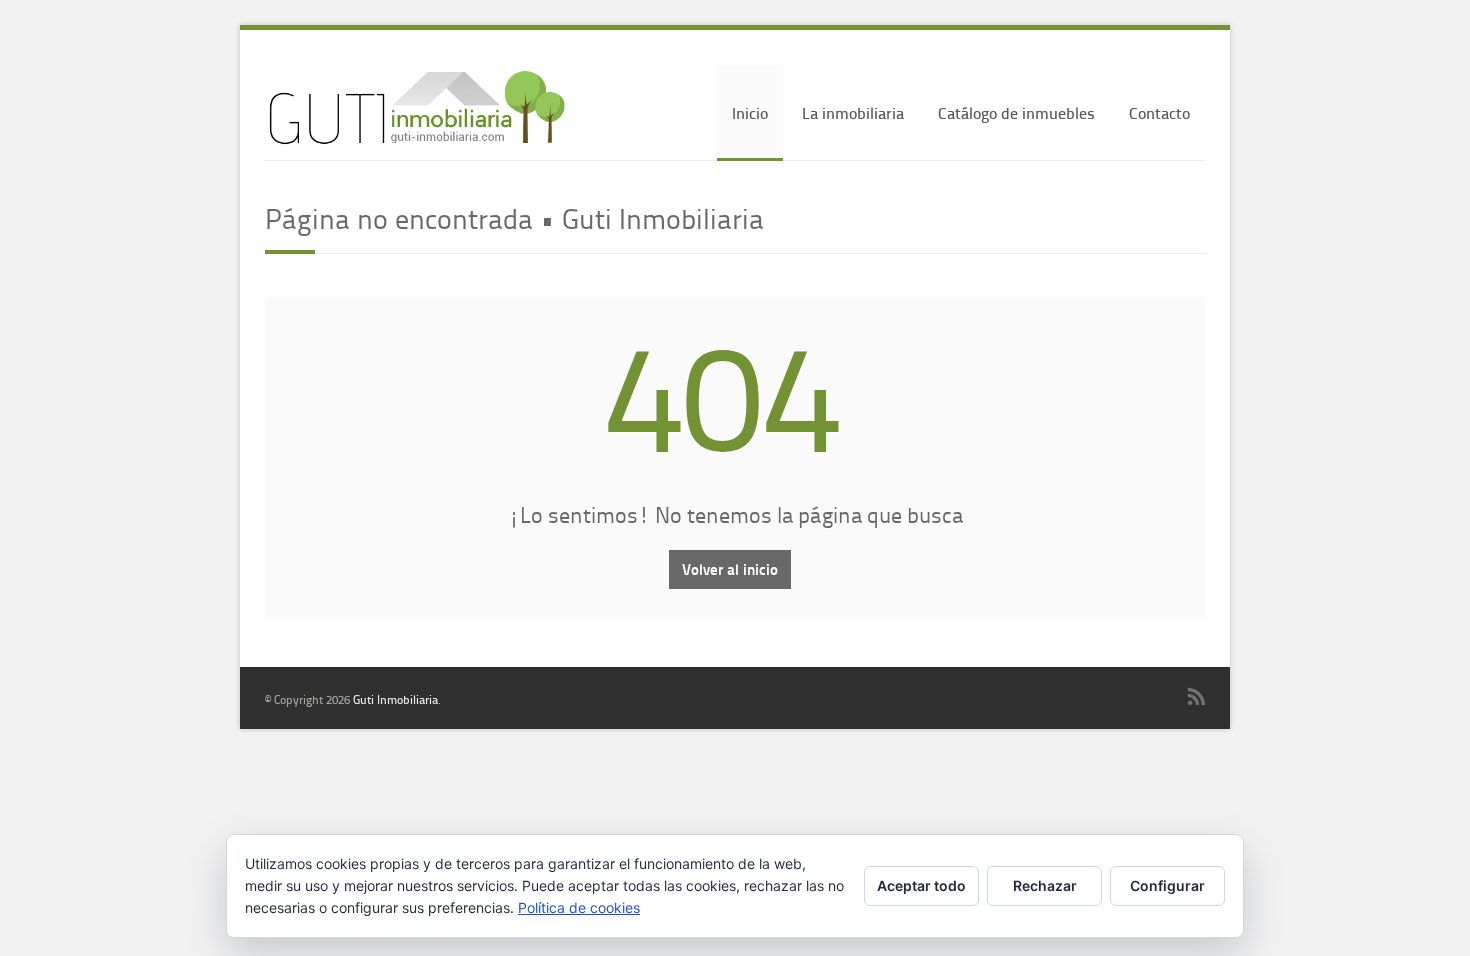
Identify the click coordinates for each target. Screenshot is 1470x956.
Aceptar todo (921, 885)
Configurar (1167, 885)
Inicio (750, 112)
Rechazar (1045, 885)
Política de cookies (579, 907)
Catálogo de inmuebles (1016, 112)
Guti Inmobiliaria (395, 699)
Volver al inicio (730, 569)
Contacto (1159, 112)
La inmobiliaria (853, 112)
